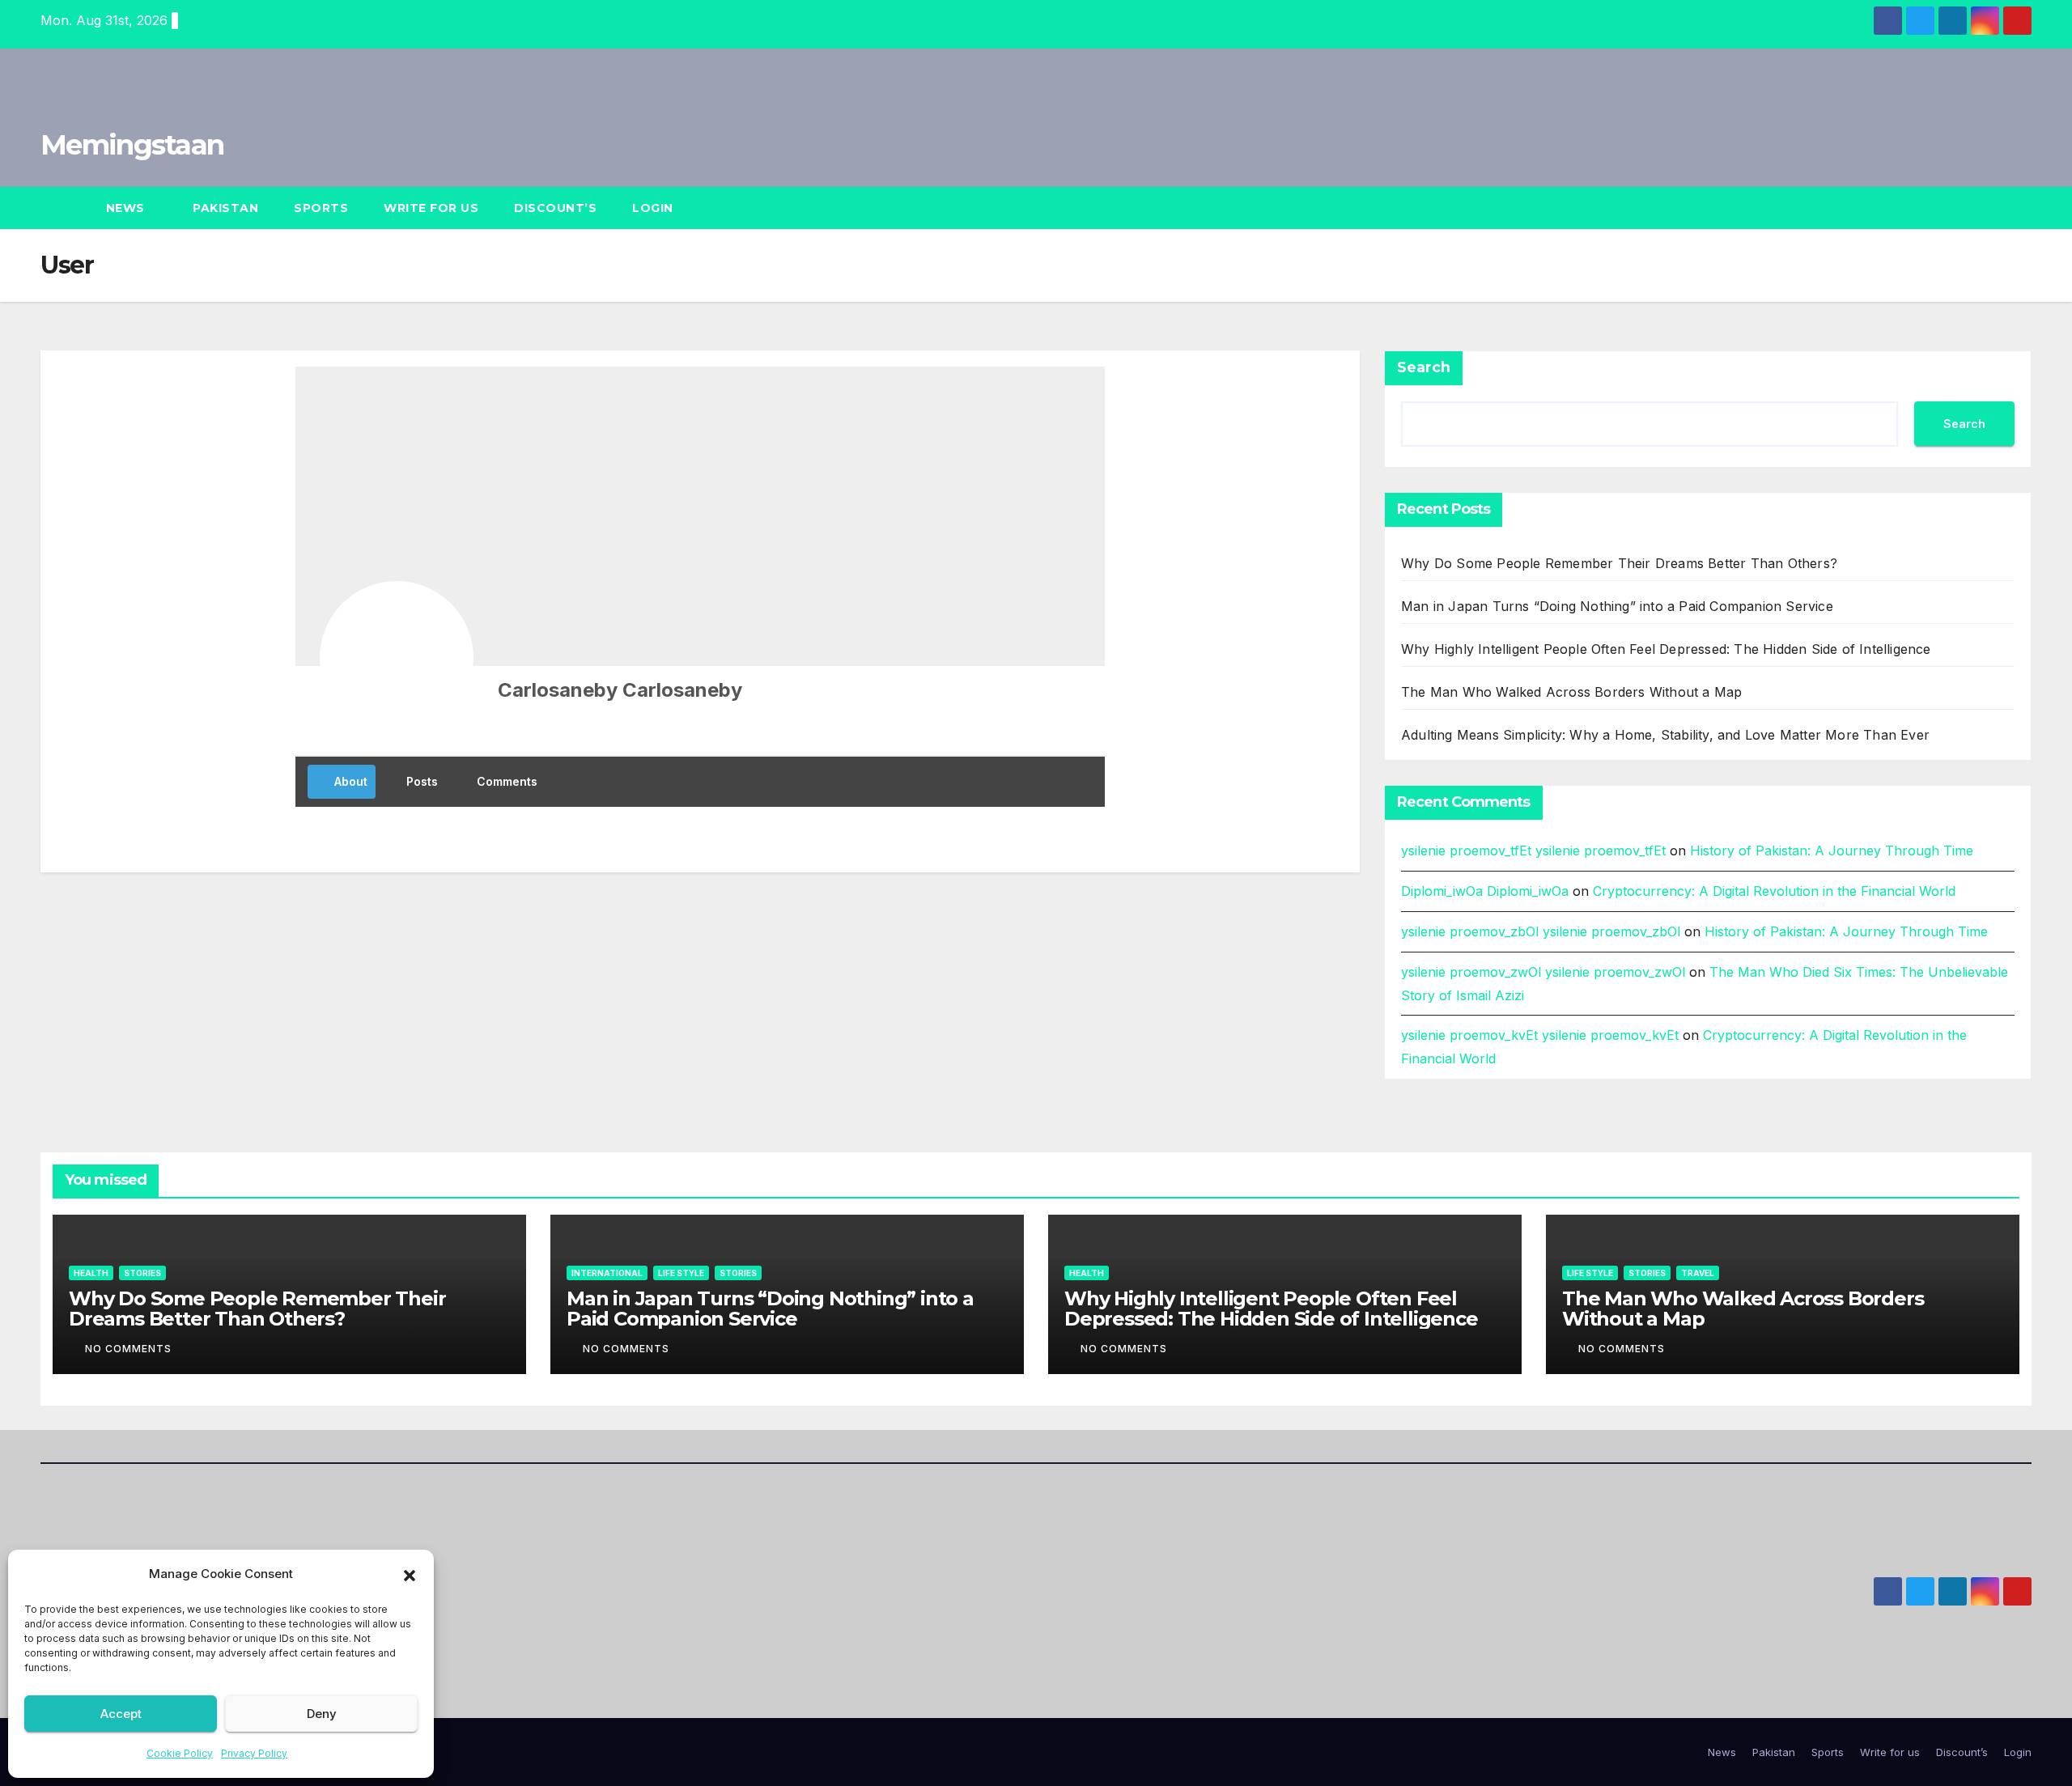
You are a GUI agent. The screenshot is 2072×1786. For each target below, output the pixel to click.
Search (1424, 367)
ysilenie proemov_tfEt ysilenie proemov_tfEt (1533, 851)
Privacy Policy (254, 1753)
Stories (142, 1273)
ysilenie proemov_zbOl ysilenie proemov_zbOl (1541, 931)
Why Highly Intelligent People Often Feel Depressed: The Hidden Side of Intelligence (1666, 649)
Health (91, 1273)
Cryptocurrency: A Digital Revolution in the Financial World (1774, 891)
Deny (322, 1714)
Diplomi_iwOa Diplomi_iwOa (1485, 891)
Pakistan (225, 208)
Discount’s (555, 208)
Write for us (431, 208)
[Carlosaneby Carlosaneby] (397, 658)
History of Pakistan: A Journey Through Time (1832, 851)
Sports (321, 208)
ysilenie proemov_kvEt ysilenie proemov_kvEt (1540, 1035)
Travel (1698, 1273)
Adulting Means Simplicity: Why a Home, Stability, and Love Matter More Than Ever (1665, 735)
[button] (410, 1574)
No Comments (128, 1349)
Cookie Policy (180, 1753)
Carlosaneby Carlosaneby (620, 690)
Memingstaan (132, 145)
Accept (121, 1714)
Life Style (681, 1273)
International (607, 1273)
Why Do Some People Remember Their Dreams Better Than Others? (1619, 563)
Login (653, 208)
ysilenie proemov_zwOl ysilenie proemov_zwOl (1543, 972)
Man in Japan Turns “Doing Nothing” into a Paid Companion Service (1617, 606)
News (127, 208)
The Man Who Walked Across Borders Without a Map (1571, 692)
